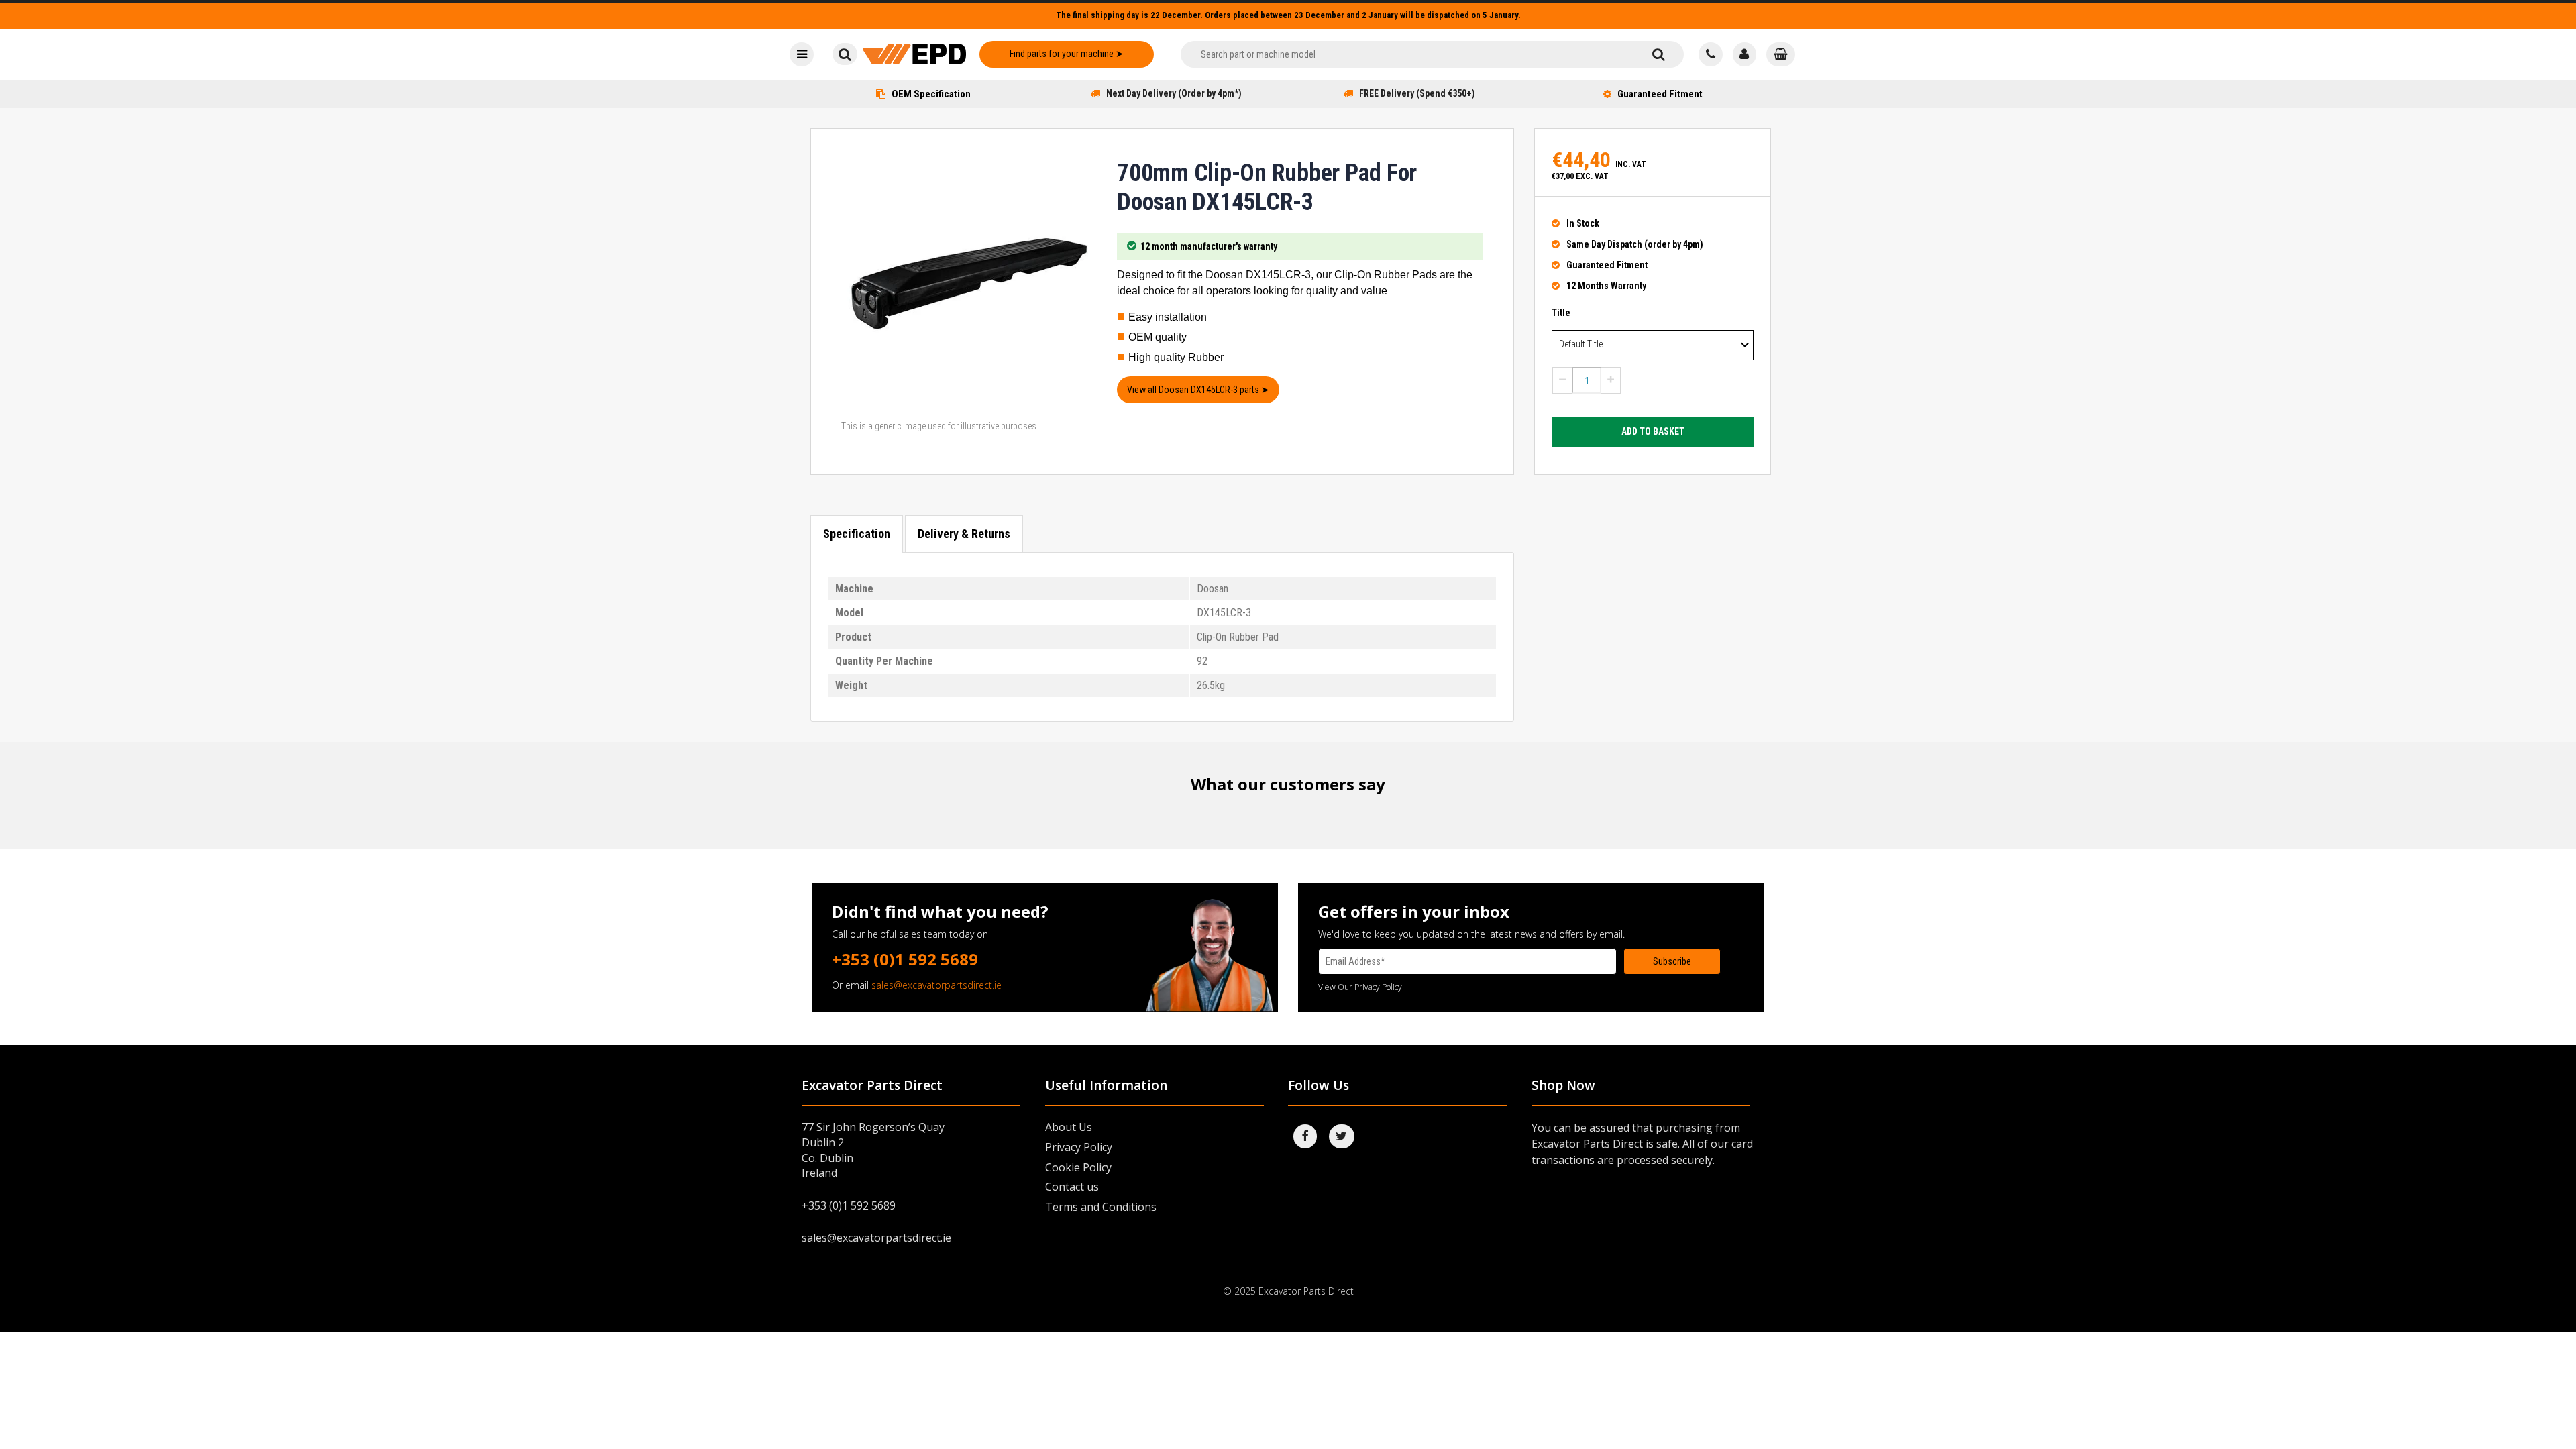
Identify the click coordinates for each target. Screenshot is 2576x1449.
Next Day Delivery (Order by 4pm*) (1174, 93)
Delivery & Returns (964, 534)
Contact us (1072, 1187)
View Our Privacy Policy (1360, 987)
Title (1561, 313)
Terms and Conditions (1101, 1207)
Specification (857, 534)
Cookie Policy (1078, 1167)
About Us (1069, 1127)
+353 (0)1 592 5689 (905, 959)
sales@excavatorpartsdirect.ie (936, 985)
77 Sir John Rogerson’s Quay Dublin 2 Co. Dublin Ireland (873, 1150)
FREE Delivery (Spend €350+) (1417, 93)
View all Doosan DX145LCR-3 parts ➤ (1198, 390)
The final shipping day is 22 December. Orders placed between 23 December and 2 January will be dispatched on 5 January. (1288, 15)
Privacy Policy (1079, 1147)
